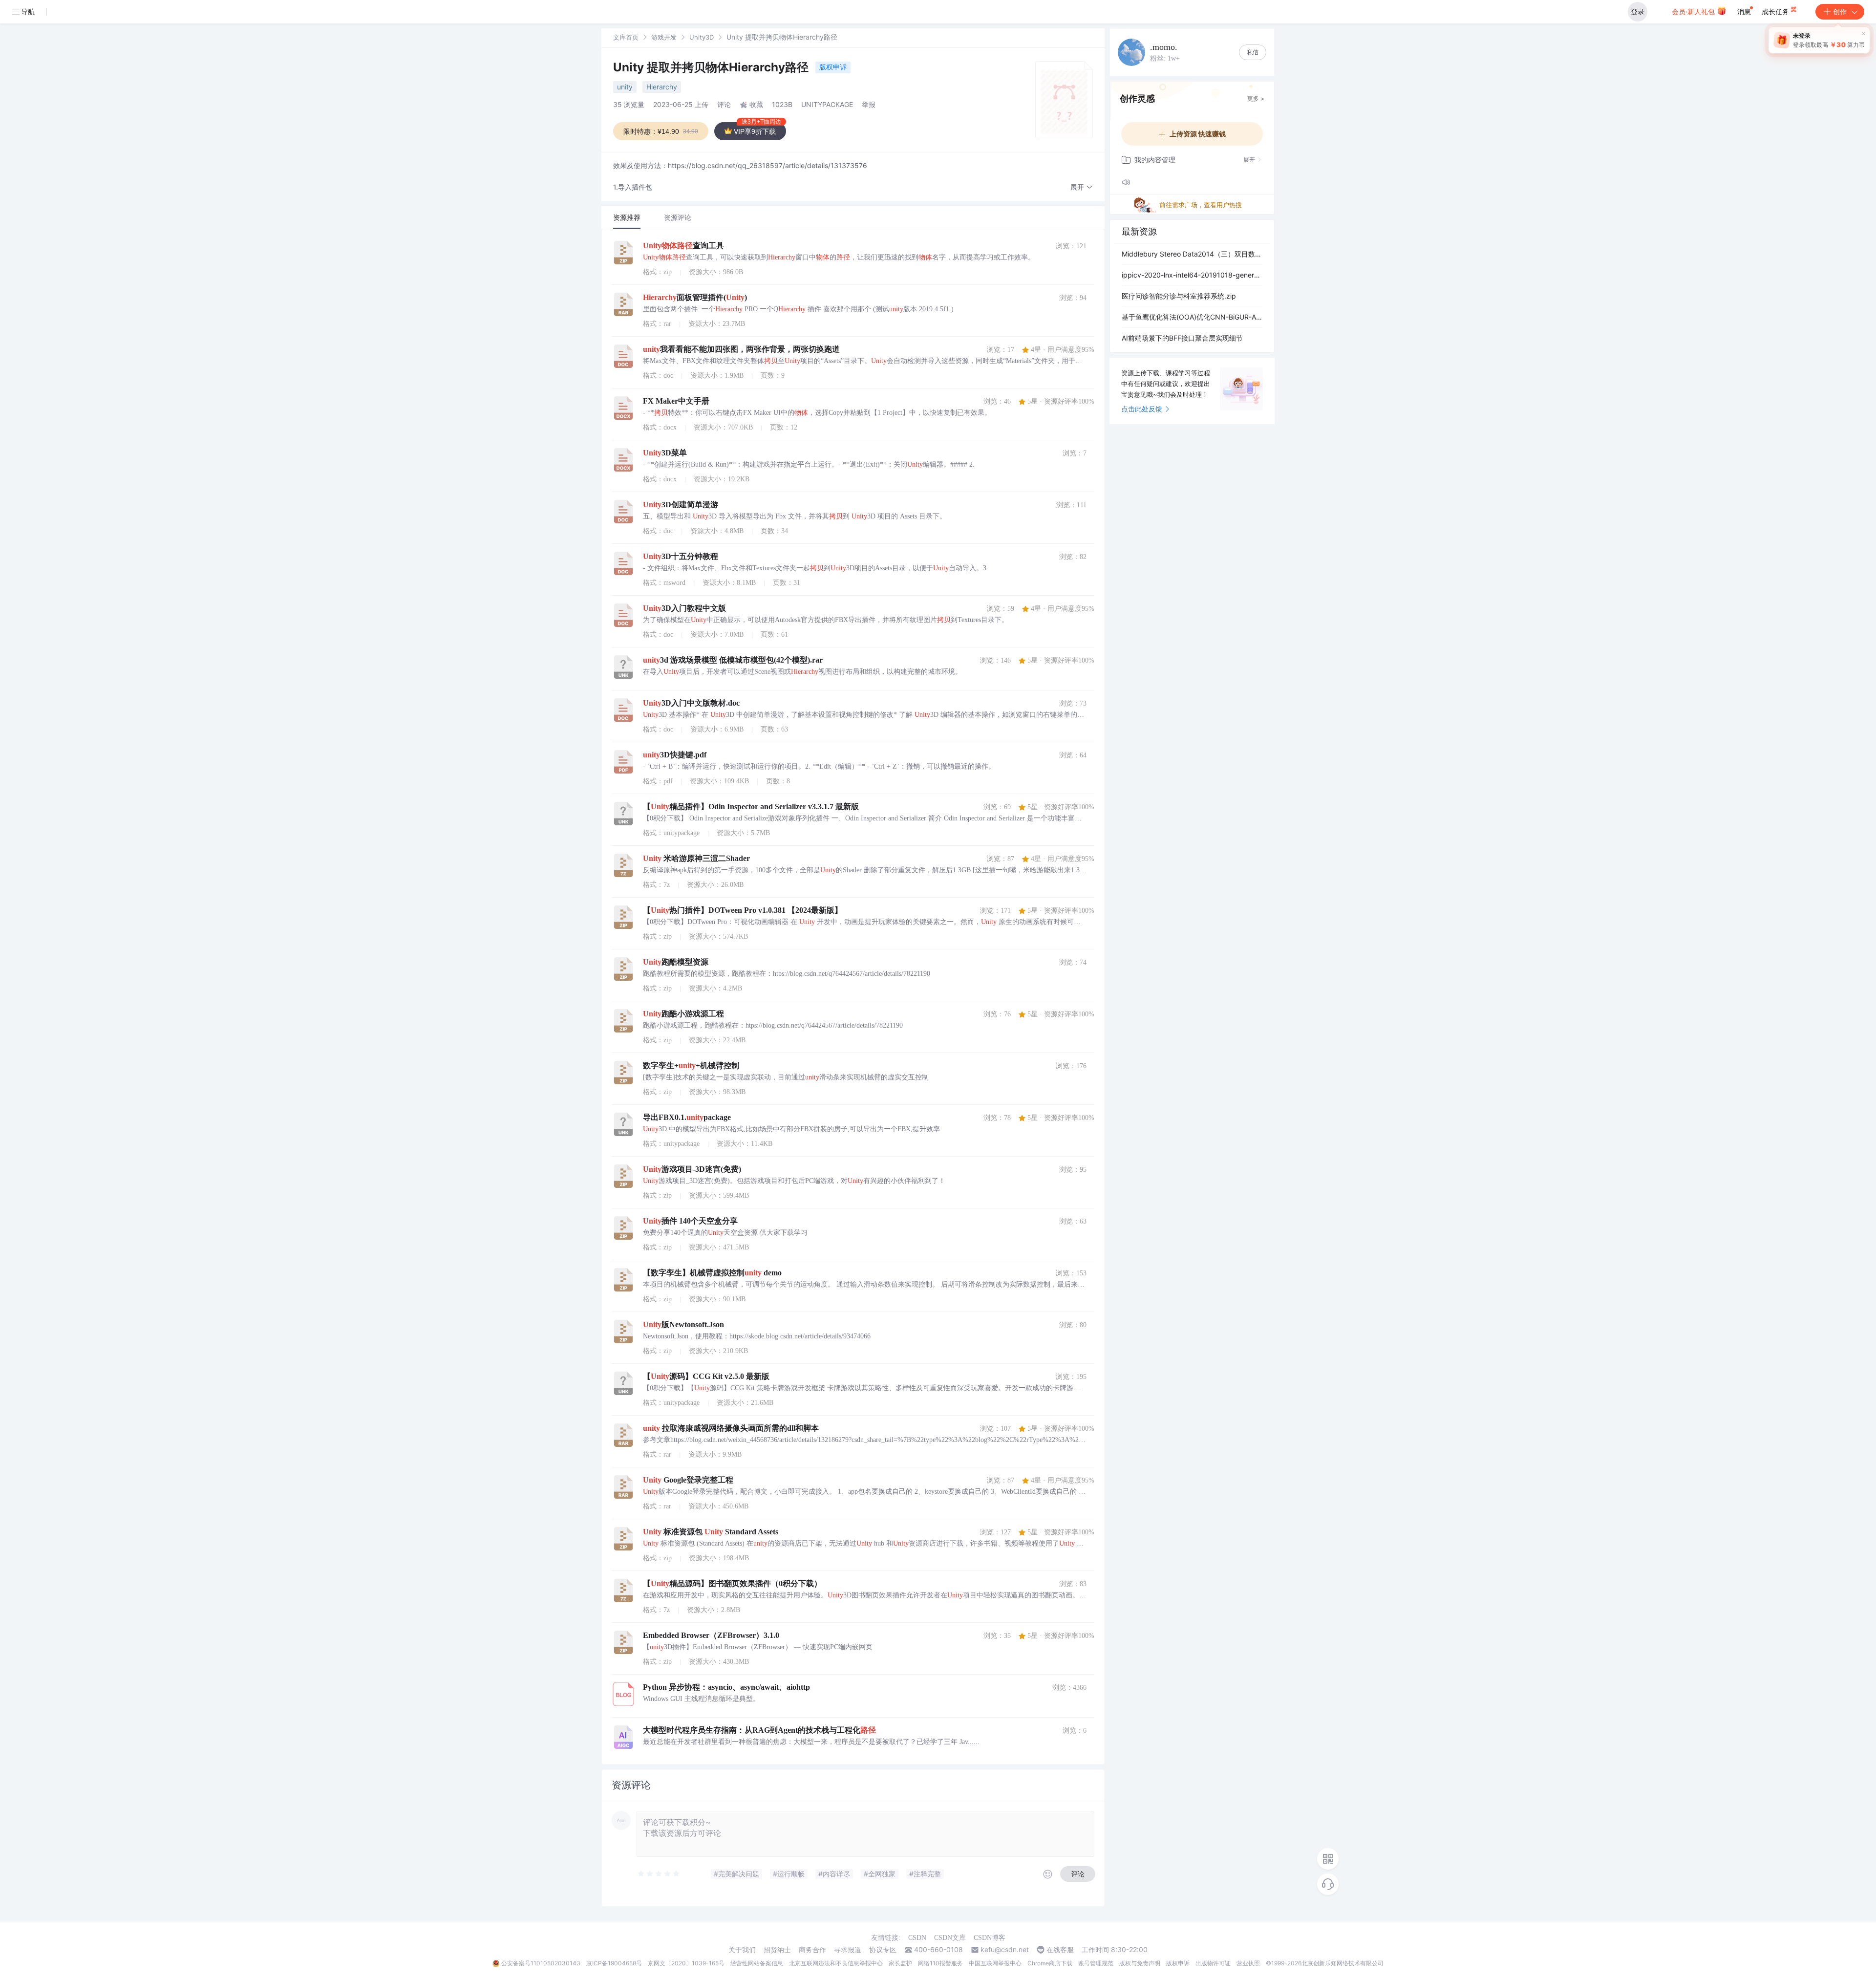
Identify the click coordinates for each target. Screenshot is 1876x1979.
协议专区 (883, 1950)
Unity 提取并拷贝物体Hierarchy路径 (712, 67)
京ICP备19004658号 (614, 1963)
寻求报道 (848, 1950)
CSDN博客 (990, 1938)
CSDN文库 (950, 1938)
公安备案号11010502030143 (541, 1963)
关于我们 (742, 1950)
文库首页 (626, 37)
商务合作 (812, 1950)
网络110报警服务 (940, 1963)
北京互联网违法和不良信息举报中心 (836, 1963)
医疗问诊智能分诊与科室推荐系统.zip (1179, 296)
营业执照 (1248, 1963)
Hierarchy (662, 87)
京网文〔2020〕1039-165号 (686, 1963)
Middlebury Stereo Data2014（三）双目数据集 (1192, 254)
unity (625, 87)
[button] (1082, 187)
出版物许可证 (1213, 1963)
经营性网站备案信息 (757, 1963)
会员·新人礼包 (1694, 11)
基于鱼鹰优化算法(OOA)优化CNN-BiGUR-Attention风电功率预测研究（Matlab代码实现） (1192, 317)
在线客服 (1060, 1950)
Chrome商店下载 (1050, 1963)
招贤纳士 (777, 1950)
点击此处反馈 (1142, 409)
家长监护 (900, 1963)
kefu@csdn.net (1005, 1950)
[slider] (659, 1874)
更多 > (1256, 98)
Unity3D (702, 37)
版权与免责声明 (1140, 1963)
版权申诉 (833, 67)
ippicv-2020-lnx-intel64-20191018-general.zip (1192, 275)
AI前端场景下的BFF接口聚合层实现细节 (1182, 338)
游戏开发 (664, 37)
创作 (1840, 11)
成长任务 (1776, 11)
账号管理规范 (1096, 1963)
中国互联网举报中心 (995, 1963)
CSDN (917, 1938)
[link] (626, 37)
